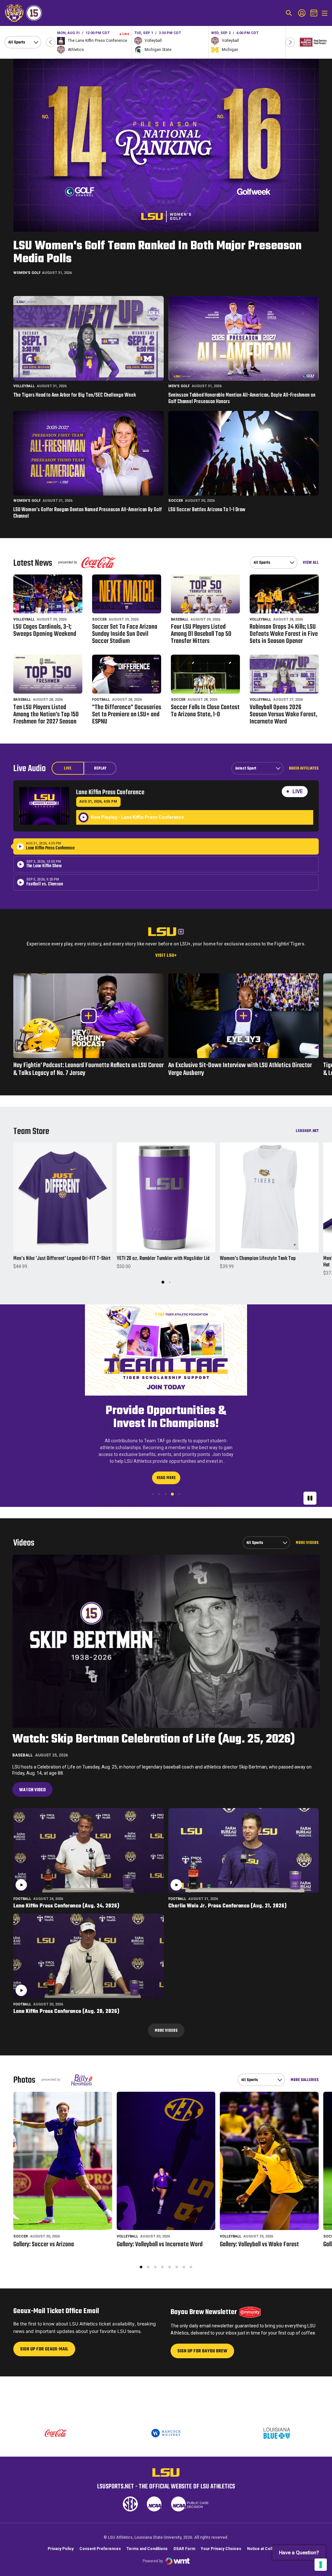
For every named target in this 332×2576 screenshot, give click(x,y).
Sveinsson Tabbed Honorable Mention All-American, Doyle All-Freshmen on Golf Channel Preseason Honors (242, 399)
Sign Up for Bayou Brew (202, 2340)
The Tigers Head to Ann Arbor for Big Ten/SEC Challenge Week (75, 396)
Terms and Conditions (147, 2549)
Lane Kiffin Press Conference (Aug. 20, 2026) (66, 1998)
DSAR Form (184, 2549)
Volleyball (24, 386)
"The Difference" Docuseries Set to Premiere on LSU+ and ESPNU (127, 715)
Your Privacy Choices (221, 2549)
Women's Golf (27, 273)
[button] (51, 42)
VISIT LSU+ (166, 956)
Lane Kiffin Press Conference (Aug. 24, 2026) (66, 1893)
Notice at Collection (266, 2549)
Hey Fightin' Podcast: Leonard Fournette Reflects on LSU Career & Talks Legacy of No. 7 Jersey (89, 1069)
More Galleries (305, 2067)
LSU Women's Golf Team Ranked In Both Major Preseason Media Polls (157, 253)
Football (101, 700)
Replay (100, 769)
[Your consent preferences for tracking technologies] (321, 2565)
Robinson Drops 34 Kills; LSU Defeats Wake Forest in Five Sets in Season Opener (284, 634)
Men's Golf (179, 386)
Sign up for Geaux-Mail (44, 2338)
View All (311, 562)
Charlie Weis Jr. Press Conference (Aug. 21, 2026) (227, 1893)
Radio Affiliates (304, 768)
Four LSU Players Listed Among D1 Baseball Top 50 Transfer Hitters (201, 634)
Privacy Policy (61, 2549)
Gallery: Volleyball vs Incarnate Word (160, 2231)
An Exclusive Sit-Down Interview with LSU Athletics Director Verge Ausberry (240, 1069)
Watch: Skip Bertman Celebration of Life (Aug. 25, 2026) (154, 1726)
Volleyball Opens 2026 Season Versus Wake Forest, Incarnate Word (283, 715)
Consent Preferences (100, 2549)
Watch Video (32, 1777)
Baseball (180, 619)
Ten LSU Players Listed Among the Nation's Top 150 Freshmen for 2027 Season (46, 715)
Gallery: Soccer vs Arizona (44, 2231)
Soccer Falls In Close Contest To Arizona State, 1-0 (205, 711)
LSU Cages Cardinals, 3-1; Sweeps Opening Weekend (45, 631)
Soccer (176, 501)
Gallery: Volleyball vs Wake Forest (259, 2231)
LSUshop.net (307, 1131)
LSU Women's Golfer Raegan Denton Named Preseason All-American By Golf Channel (88, 513)
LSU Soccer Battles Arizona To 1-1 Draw (207, 510)
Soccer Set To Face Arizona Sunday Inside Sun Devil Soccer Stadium (125, 634)
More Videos (307, 1529)
